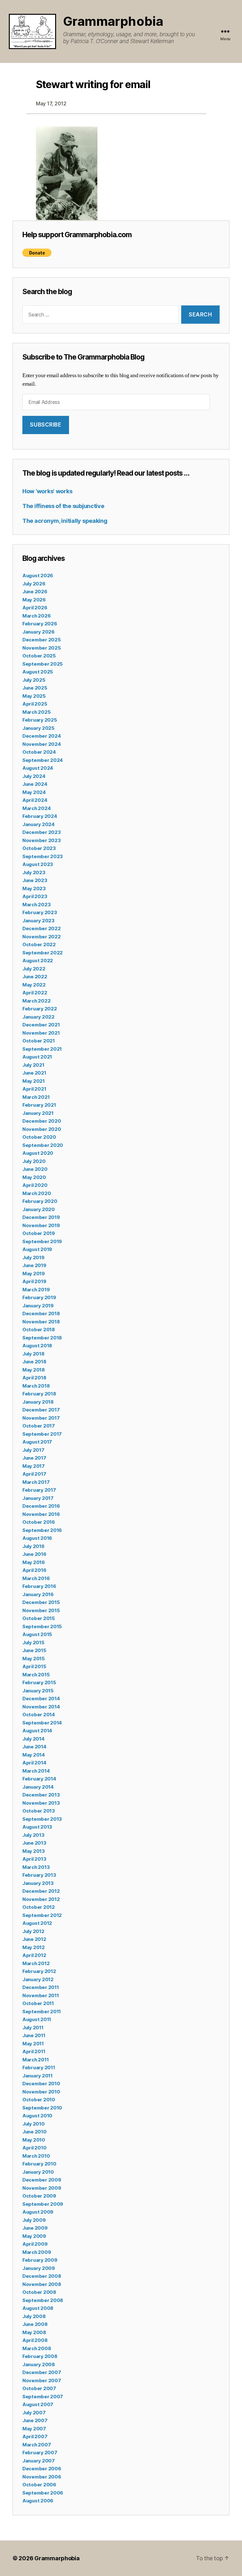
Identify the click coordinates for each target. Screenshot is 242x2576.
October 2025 (39, 656)
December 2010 (41, 2084)
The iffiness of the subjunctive (63, 506)
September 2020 (43, 1145)
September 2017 (42, 1434)
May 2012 (34, 1947)
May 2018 (34, 1370)
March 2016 (36, 1578)
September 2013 (42, 1819)
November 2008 (42, 2284)
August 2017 (37, 1442)
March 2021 (36, 1097)
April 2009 (35, 2244)
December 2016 (41, 1506)
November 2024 (42, 744)
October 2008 (39, 2292)
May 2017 (34, 1466)
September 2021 (42, 1049)
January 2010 (38, 2172)
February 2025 (40, 720)
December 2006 (42, 2469)
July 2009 (34, 2220)
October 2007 (39, 2388)
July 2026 (34, 584)
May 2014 (34, 1755)
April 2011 (34, 2051)
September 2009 (43, 2204)
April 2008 (35, 2340)
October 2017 (39, 1426)
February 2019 (39, 1297)
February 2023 (40, 912)
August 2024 (38, 768)
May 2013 (34, 1851)
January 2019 (38, 1306)
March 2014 (36, 1771)
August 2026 (38, 576)
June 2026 (35, 592)
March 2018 (36, 1386)
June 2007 (35, 2420)
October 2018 (39, 1330)
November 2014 (41, 1707)
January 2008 (39, 2364)
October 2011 (38, 2003)
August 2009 (38, 2212)
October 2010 (39, 2100)
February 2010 (39, 2164)
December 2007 (42, 2372)
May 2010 (34, 2140)
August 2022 (38, 961)
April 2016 (34, 1570)
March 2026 (36, 616)
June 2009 (35, 2228)
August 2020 (38, 1153)
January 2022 (38, 1017)
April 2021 (34, 1089)
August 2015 (37, 1634)
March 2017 (36, 1482)
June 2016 (34, 1554)
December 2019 (41, 1217)
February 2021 (39, 1105)
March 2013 (36, 1867)
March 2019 (36, 1290)
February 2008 (40, 2356)
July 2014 (33, 1739)
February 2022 (40, 1009)
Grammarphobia (113, 21)
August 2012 (37, 1923)
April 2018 (34, 1378)
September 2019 (42, 1241)
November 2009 (42, 2188)
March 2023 (36, 905)
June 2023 (35, 880)
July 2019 (33, 1257)
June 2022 (35, 977)
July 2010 (34, 2124)
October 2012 (39, 1907)
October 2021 (39, 1041)
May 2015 (34, 1659)
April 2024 (35, 800)
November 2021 (41, 1033)
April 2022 (35, 993)
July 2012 (33, 1931)
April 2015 (34, 1666)
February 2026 (40, 624)
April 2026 (35, 608)
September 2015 (42, 1626)
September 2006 (43, 2493)
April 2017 (34, 1474)
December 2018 (41, 1313)
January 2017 (38, 1498)
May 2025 (34, 696)
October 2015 (39, 1618)
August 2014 (37, 1731)
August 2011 (37, 2019)
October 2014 (39, 1715)
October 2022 (39, 944)
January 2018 (38, 1402)
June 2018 (34, 1362)
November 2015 (41, 1610)
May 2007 (34, 2429)
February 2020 (40, 1201)
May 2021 (34, 1081)
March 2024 (36, 808)
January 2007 (39, 2461)
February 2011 (39, 2068)
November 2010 (41, 2092)
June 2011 (34, 2035)
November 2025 (42, 648)
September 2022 (43, 953)
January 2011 (37, 2076)
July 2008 (34, 2316)
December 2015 (41, 1602)
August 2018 (37, 1346)
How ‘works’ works (47, 491)
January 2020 (39, 1209)
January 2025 (38, 728)
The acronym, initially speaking (65, 521)
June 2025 (35, 688)
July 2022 (34, 969)
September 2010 (42, 2108)
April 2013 (34, 1859)
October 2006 (39, 2485)
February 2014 (39, 1779)
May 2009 (34, 2236)
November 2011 (41, 1995)
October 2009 (39, 2196)
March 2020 (37, 1193)
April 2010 (34, 2148)
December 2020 (42, 1121)
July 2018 (33, 1354)
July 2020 (34, 1161)
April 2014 (34, 1763)
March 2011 (35, 2060)
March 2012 (36, 1963)
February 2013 (39, 1875)
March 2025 (36, 712)
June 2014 (34, 1747)
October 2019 (39, 1233)
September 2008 (43, 2300)
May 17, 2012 (51, 103)
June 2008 (35, 2324)
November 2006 (42, 2477)
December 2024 (42, 736)
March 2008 (37, 2348)
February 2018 (39, 1394)
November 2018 (41, 1322)
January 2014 (38, 1787)
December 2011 (41, 1987)
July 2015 (33, 1643)
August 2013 (37, 1827)
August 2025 (38, 672)
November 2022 (42, 937)
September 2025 (43, 664)
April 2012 (34, 1955)
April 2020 (35, 1185)
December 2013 (41, 1795)
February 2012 (39, 1971)
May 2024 (34, 792)
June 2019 (34, 1265)
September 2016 (42, 1530)
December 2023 (42, 832)
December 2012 (41, 1891)
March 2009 (37, 2252)
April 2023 (35, 896)
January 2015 (38, 1691)
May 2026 (34, 600)
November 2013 (41, 1803)
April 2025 (35, 704)
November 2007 (42, 2380)
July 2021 (33, 1065)
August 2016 (37, 1538)
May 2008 (34, 2332)
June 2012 (34, 1939)
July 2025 (34, 680)
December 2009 (42, 2180)
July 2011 (33, 2028)
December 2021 (41, 1025)
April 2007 (35, 2436)
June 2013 (34, 1843)
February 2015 (39, 1682)
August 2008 (38, 2308)
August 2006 (38, 2501)
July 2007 (34, 2413)
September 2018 (42, 1338)
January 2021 (38, 1113)
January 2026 (38, 632)
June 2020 (35, 1169)
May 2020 (34, 1177)
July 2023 (34, 872)
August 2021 (37, 1057)
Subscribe (46, 425)
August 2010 (37, 2116)
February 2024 (40, 816)
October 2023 (39, 848)
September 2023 (43, 856)
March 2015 (36, 1675)
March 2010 (36, 2156)
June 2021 (34, 1073)
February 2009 (40, 2260)
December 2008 (42, 2276)
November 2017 (41, 1418)
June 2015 (34, 1650)
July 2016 (33, 1546)
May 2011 (33, 2044)
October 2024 (39, 752)
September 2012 (42, 1915)
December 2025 (42, 640)
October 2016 (39, 1522)
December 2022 (42, 928)
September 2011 (42, 2012)
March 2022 (36, 1001)
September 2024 (43, 760)
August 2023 (38, 864)
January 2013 (38, 1883)
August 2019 (37, 1249)
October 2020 (39, 1137)
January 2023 (38, 921)
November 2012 (41, 1899)
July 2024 (34, 776)
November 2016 (41, 1514)
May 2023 (34, 888)
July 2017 (33, 1450)
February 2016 (39, 1586)
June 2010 (35, 2132)
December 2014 (41, 1699)
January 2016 (38, 1594)
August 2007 (38, 2404)
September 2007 (43, 2397)
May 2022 (34, 985)
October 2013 (39, 1811)
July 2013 (33, 1835)
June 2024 (35, 784)
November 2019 (41, 1225)
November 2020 (42, 1129)
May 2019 (34, 1274)
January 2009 (39, 2268)
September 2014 (42, 1723)
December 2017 (41, 1410)
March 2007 (37, 2445)
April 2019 (34, 1281)
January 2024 (38, 824)
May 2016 (34, 1562)
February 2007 (40, 2453)
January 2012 (38, 1979)
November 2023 (42, 840)
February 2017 (39, 1490)
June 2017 (34, 1458)
